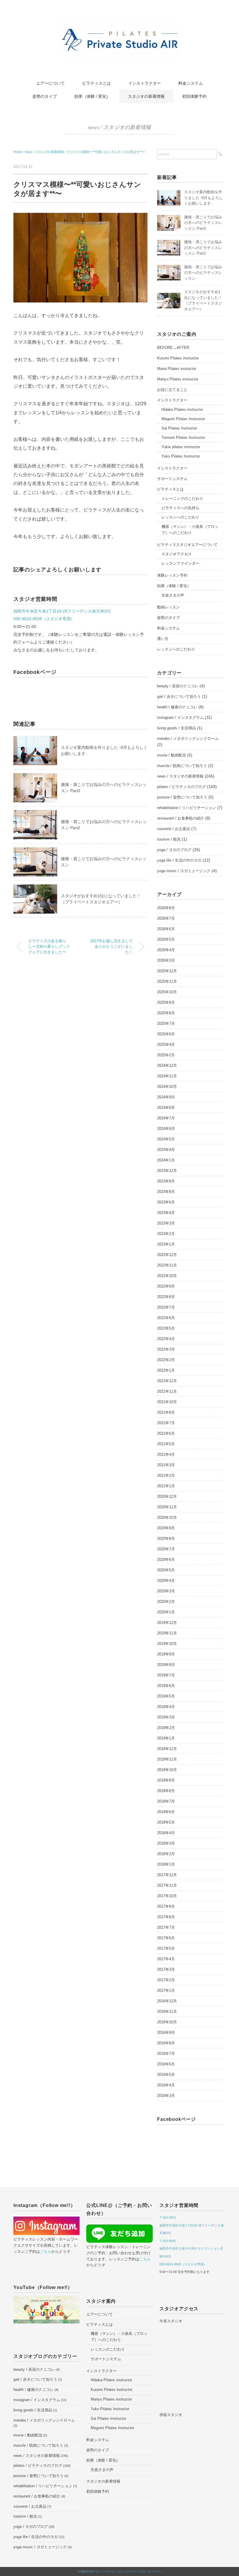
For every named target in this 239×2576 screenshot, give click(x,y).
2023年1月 (166, 1244)
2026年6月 (166, 929)
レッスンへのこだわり (180, 517)
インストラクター (145, 83)
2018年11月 (167, 1759)
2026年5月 (166, 939)
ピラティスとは (96, 83)
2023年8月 (166, 1192)
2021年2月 (166, 1475)
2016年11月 (167, 2011)
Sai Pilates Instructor (179, 428)
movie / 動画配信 (172, 755)
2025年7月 (166, 1023)
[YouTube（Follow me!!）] (46, 2300)
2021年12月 (167, 1381)
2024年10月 (167, 1087)
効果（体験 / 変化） (92, 96)
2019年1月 (166, 1738)
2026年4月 (166, 950)
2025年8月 (166, 1013)
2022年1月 (166, 1370)
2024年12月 (167, 1066)
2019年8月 (166, 1665)
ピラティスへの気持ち (180, 508)
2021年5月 (166, 1444)
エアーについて (50, 83)
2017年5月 (166, 1948)
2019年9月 (166, 1654)
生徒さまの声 (173, 595)
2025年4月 (166, 1045)
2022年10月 (167, 1276)
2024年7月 (166, 1118)
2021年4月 (166, 1454)
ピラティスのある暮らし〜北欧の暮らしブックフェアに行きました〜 (49, 947)
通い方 (163, 639)
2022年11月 (167, 1265)
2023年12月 (167, 1171)
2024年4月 (166, 1150)
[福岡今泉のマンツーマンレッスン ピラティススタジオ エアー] (119, 24)
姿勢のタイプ (45, 96)
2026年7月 (166, 918)
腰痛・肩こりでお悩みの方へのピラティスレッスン (203, 273)
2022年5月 (166, 1328)
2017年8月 (166, 1917)
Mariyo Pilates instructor (178, 379)
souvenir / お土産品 (174, 829)
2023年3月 (166, 1223)
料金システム (191, 83)
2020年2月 (166, 1602)
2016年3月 (166, 2096)
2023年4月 (166, 1213)
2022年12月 (167, 1255)
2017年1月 (166, 1990)
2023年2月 (166, 1234)
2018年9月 (166, 1780)
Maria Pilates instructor (177, 369)
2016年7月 (166, 2054)
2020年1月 (166, 1612)
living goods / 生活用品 (176, 728)
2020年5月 (166, 1570)
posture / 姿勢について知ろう (182, 797)
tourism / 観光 (169, 839)
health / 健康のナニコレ (177, 707)
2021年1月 (166, 1486)
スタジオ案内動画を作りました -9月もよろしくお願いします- (203, 198)
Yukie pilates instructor (181, 447)
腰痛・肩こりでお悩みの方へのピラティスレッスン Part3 (203, 223)
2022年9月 (166, 1286)
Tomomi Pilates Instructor (183, 438)
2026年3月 (166, 960)
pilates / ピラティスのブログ (181, 787)
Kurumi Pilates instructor (178, 358)
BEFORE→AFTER (173, 348)
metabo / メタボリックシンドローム (188, 739)
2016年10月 (167, 2022)
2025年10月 (167, 992)
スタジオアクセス (177, 554)
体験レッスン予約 (172, 575)
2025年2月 (166, 1055)
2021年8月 (166, 1412)
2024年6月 (166, 1129)
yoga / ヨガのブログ (174, 850)
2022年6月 (166, 1318)
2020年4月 (166, 1581)
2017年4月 (166, 1959)
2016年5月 (166, 2075)
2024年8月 (166, 1108)
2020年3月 (166, 1591)
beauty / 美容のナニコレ (178, 686)
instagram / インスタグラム (180, 718)
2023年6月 (166, 1202)
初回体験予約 (194, 96)
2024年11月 (167, 1076)
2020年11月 (167, 1507)
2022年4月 (166, 1339)
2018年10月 (167, 1770)
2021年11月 (167, 1391)
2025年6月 (166, 1034)
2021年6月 (166, 1433)
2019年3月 (166, 1717)
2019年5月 (166, 1696)
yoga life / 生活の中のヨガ (179, 860)
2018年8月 (166, 1791)
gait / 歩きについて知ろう (179, 696)
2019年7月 (166, 1675)
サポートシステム (172, 479)
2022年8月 (166, 1297)
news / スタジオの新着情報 (119, 127)
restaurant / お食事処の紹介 (181, 818)
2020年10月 (167, 1517)
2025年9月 (166, 1002)
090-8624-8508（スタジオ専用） (44, 619)
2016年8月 (166, 2043)
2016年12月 (167, 2001)
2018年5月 (166, 1822)
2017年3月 (166, 1969)
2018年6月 (166, 1812)
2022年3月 (166, 1349)
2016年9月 (166, 2033)
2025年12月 (167, 971)
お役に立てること (172, 390)
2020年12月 (167, 1496)
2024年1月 (166, 1160)
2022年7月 (166, 1307)
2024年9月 (166, 1097)
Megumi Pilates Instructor (183, 419)
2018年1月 (166, 1864)
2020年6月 (166, 1560)
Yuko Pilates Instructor (181, 456)
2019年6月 (166, 1686)
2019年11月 (167, 1633)
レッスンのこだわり (108, 2349)
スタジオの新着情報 (146, 96)
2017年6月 (166, 1938)
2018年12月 (167, 1749)
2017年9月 (166, 1906)
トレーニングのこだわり (182, 499)
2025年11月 (167, 981)
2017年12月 (167, 1875)
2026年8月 (166, 908)
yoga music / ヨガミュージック (184, 871)
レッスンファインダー (180, 563)
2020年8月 (166, 1539)
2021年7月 (166, 1423)
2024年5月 (166, 1139)
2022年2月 (166, 1360)
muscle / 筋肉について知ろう (182, 766)
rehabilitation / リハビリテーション (187, 808)
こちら (46, 2251)
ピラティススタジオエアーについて (187, 545)
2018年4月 (166, 1833)
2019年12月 (167, 1623)
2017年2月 (166, 1980)
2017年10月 (167, 1896)
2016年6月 (166, 2064)
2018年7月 (166, 1801)
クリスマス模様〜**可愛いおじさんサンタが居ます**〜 (106, 152)
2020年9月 (166, 1528)
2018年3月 (166, 1843)
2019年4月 (166, 1707)
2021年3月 (166, 1465)
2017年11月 (167, 1885)
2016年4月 (166, 2085)
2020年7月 (166, 1549)
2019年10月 (167, 1644)
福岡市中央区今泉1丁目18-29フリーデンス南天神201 (62, 611)
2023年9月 (166, 1181)
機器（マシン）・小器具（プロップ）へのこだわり (190, 530)
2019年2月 (166, 1728)
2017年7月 (166, 1927)
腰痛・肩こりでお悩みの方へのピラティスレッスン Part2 (203, 248)
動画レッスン (168, 607)
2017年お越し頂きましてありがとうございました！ (111, 947)
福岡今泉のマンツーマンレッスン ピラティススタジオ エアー (121, 2571)
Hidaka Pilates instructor (182, 409)
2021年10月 (167, 1402)
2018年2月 (166, 1854)
